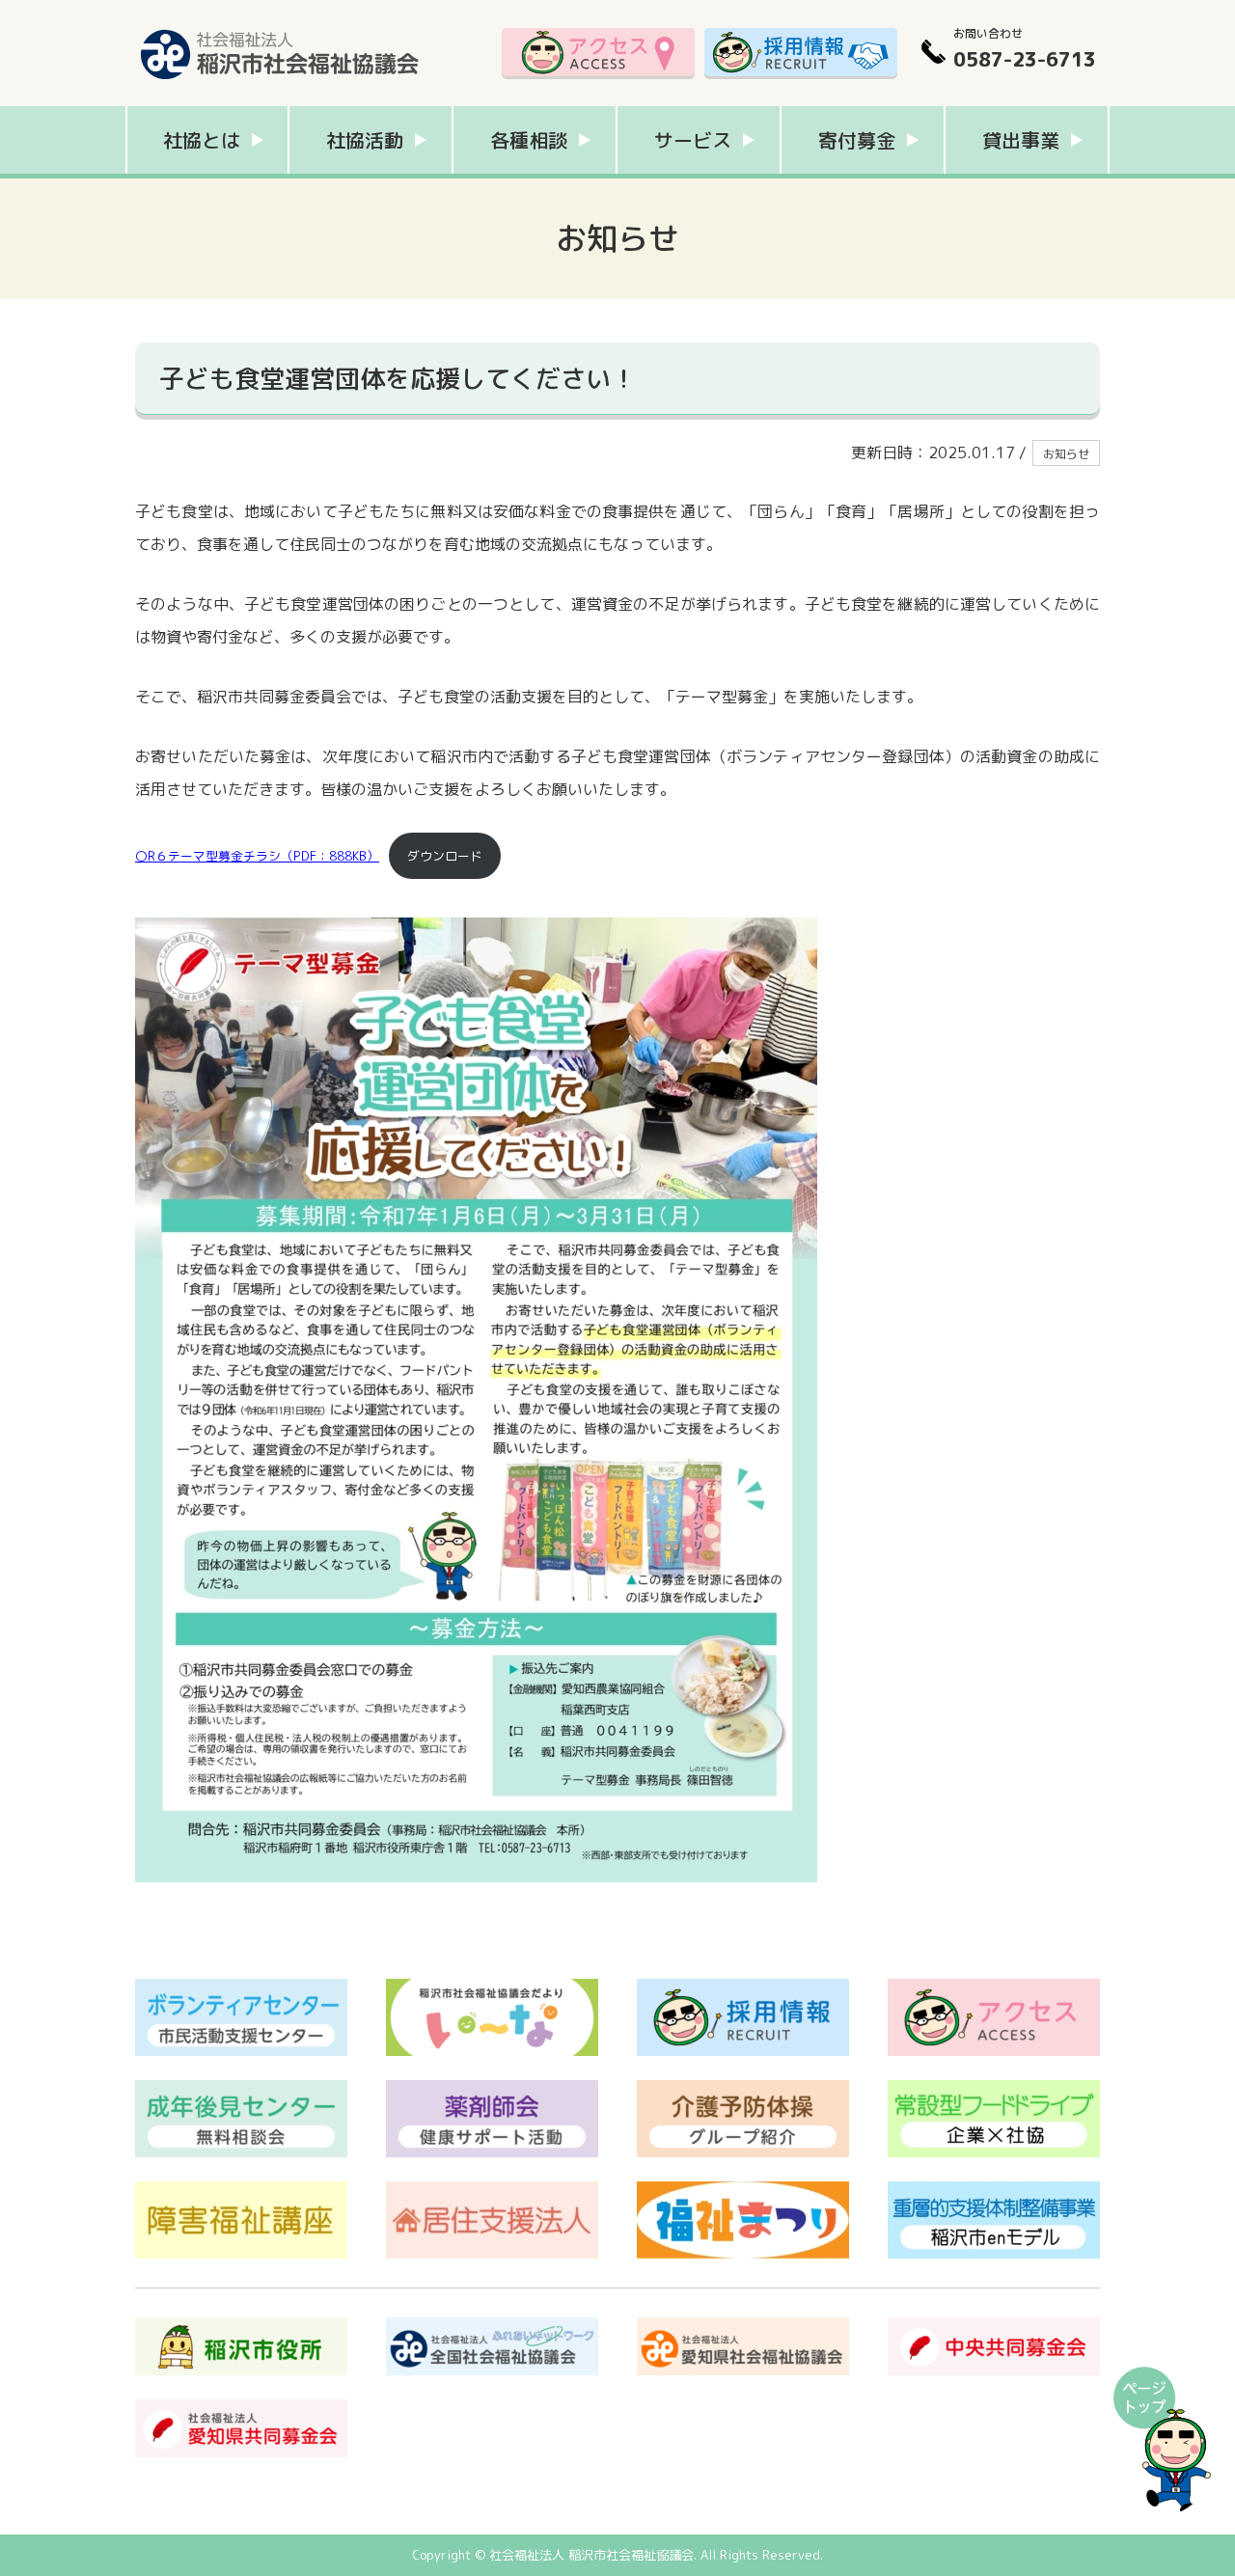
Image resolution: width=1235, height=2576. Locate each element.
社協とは (202, 140)
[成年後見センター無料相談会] (241, 2090)
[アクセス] (598, 54)
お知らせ (1066, 454)
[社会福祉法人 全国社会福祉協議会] (492, 2327)
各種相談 (529, 140)
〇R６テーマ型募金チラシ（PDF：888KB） (257, 856)
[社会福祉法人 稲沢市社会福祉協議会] (280, 24)
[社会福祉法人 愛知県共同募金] (241, 2409)
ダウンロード (445, 856)
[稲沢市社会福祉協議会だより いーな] (492, 1988)
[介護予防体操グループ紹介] (743, 2090)
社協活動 (365, 140)
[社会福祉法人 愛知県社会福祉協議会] (743, 2327)
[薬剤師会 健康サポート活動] (492, 2090)
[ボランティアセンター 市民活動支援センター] (241, 1988)
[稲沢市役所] (241, 2327)
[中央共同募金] (994, 2327)
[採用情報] (801, 54)
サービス (693, 140)
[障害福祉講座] (241, 2191)
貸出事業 (1021, 140)
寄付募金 (857, 140)
